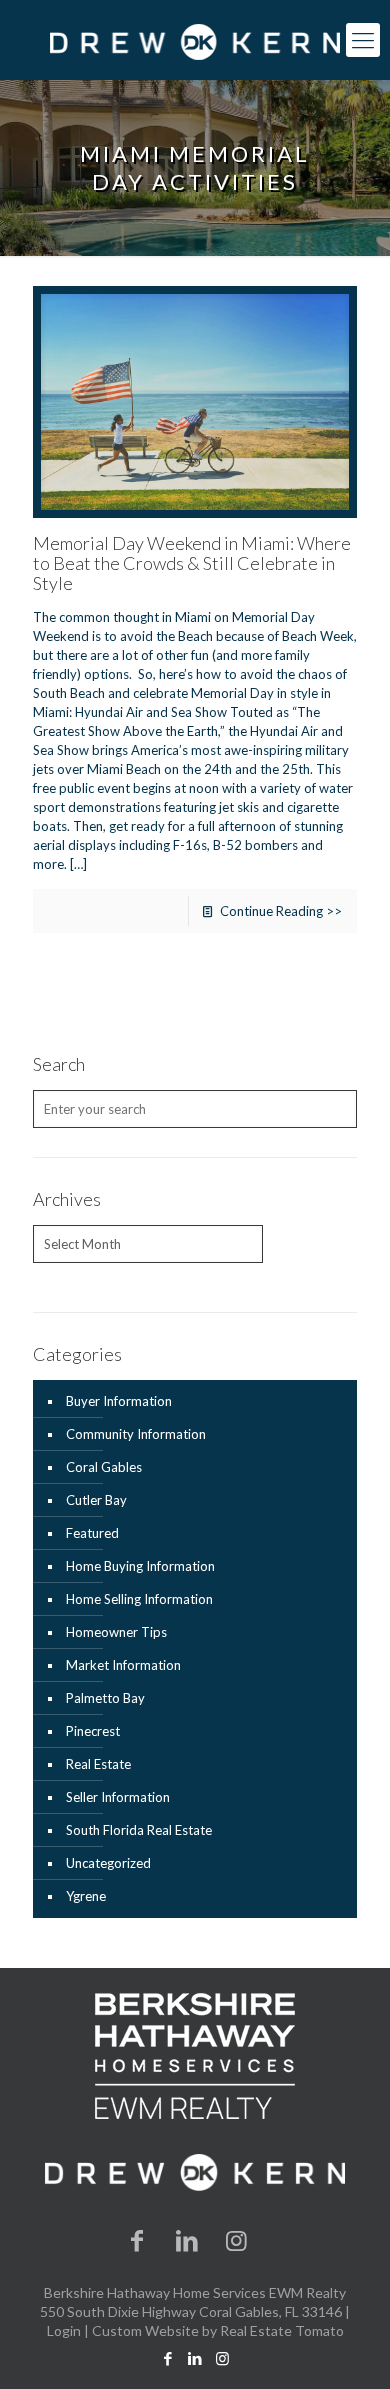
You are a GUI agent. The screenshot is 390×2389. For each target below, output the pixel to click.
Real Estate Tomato (282, 2330)
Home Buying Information (140, 1566)
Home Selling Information (139, 1599)
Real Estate (98, 1764)
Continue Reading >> (281, 911)
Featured (92, 1533)
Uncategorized (108, 1863)
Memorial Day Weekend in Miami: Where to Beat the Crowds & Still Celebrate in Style (192, 563)
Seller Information (118, 1797)
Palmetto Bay (105, 1698)
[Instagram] (237, 2239)
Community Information (136, 1434)
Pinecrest (93, 1731)
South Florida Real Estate (139, 1830)
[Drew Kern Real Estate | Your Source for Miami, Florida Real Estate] (195, 40)
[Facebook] (138, 2239)
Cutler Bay (96, 1500)
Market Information (123, 1665)
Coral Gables (104, 1467)
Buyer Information (119, 1401)
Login (64, 2330)
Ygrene (86, 1896)
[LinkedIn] (187, 2239)
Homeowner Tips (116, 1632)
